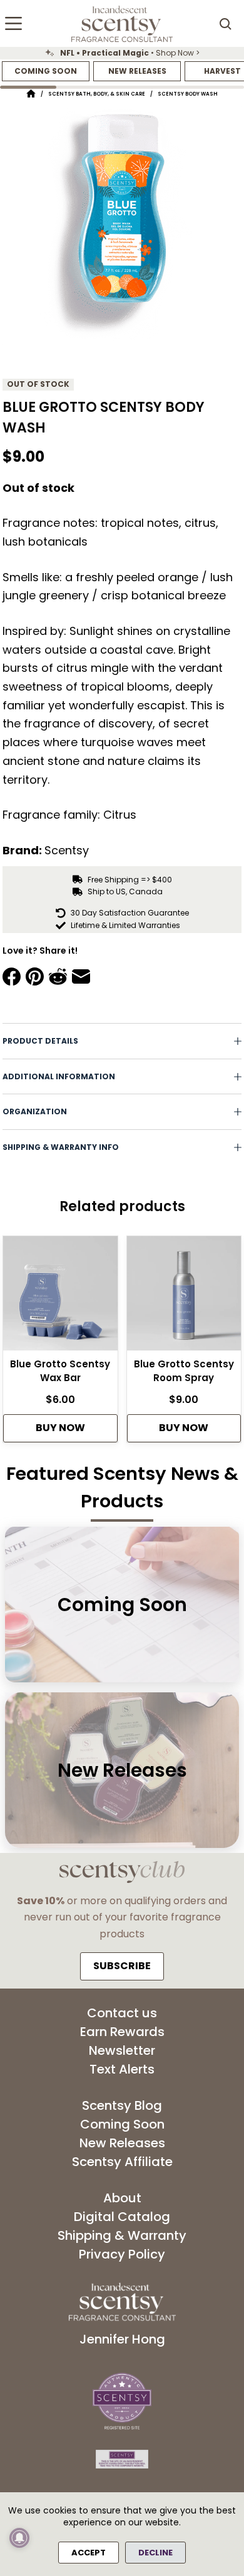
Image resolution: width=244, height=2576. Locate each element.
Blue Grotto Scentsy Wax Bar (60, 1371)
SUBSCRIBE (122, 1966)
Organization (35, 1111)
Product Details (40, 1041)
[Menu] (13, 23)
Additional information (59, 1076)
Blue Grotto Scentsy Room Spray (184, 1371)
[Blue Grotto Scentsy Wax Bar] (60, 1297)
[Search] (225, 24)
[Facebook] (12, 976)
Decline (155, 2553)
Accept (89, 2553)
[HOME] (31, 94)
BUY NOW (60, 1428)
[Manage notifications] (19, 2538)
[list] (122, 53)
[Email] (81, 976)
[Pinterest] (35, 976)
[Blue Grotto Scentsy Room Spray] (184, 1297)
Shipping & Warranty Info (61, 1147)
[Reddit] (58, 976)
